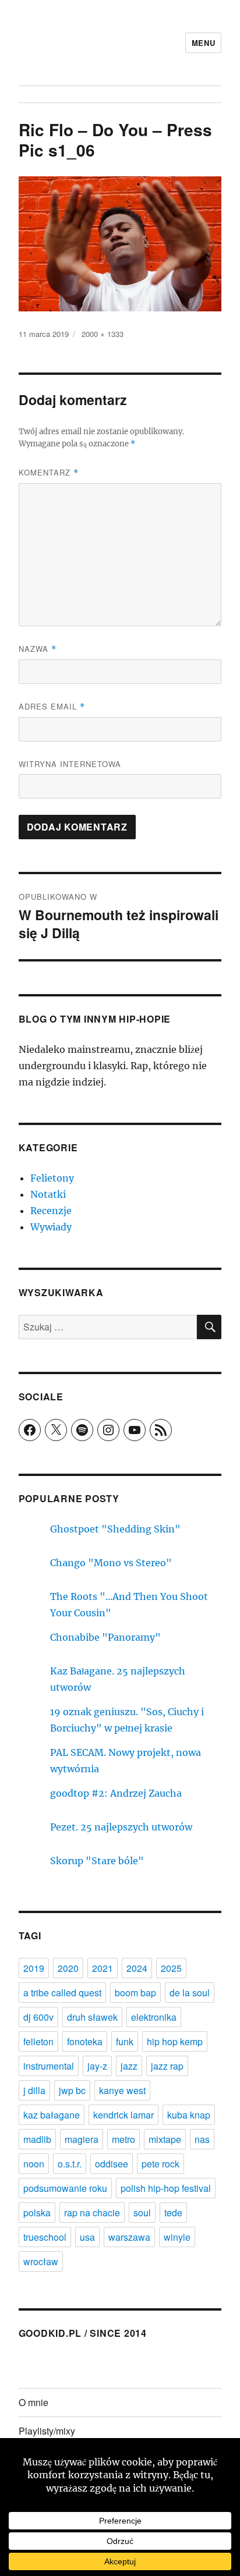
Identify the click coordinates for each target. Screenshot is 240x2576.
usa (87, 2237)
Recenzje (51, 1211)
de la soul (190, 1993)
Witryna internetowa (70, 764)
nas (202, 2139)
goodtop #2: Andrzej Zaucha (116, 1793)
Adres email (52, 706)
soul (142, 2213)
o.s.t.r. (70, 2164)
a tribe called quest (62, 1993)
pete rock (160, 2164)
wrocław (41, 2261)
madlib (37, 2139)
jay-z (97, 2066)
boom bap (135, 1993)
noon (34, 2164)
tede (173, 2213)
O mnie (33, 2402)
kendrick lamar (123, 2115)
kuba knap (189, 2115)
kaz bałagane (52, 2115)
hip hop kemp (175, 2041)
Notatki (48, 1194)
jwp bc (72, 2090)
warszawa (129, 2237)
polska (37, 2213)
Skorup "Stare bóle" (97, 1861)
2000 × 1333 (103, 334)
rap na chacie (92, 2213)
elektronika (154, 2017)
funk (125, 2041)
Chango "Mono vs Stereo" (111, 1563)
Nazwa (38, 649)
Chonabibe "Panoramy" (105, 1637)
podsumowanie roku (65, 2188)
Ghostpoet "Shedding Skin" (115, 1529)
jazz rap (167, 2066)
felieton (38, 2041)
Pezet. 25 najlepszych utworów (121, 1827)
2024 (137, 1968)
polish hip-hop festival (166, 2188)
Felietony (52, 1178)
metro (123, 2139)
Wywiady (51, 1227)
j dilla (34, 2090)
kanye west (122, 2090)
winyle (177, 2237)
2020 (68, 1968)
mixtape (165, 2139)
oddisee (112, 2164)
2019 (34, 1968)
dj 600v (38, 2017)
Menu (203, 43)
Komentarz (49, 472)
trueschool (45, 2237)
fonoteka (85, 2041)
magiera (82, 2139)
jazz (129, 2066)
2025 (171, 1968)
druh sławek (92, 2017)
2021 (103, 1968)
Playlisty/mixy (47, 2431)
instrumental (49, 2066)
